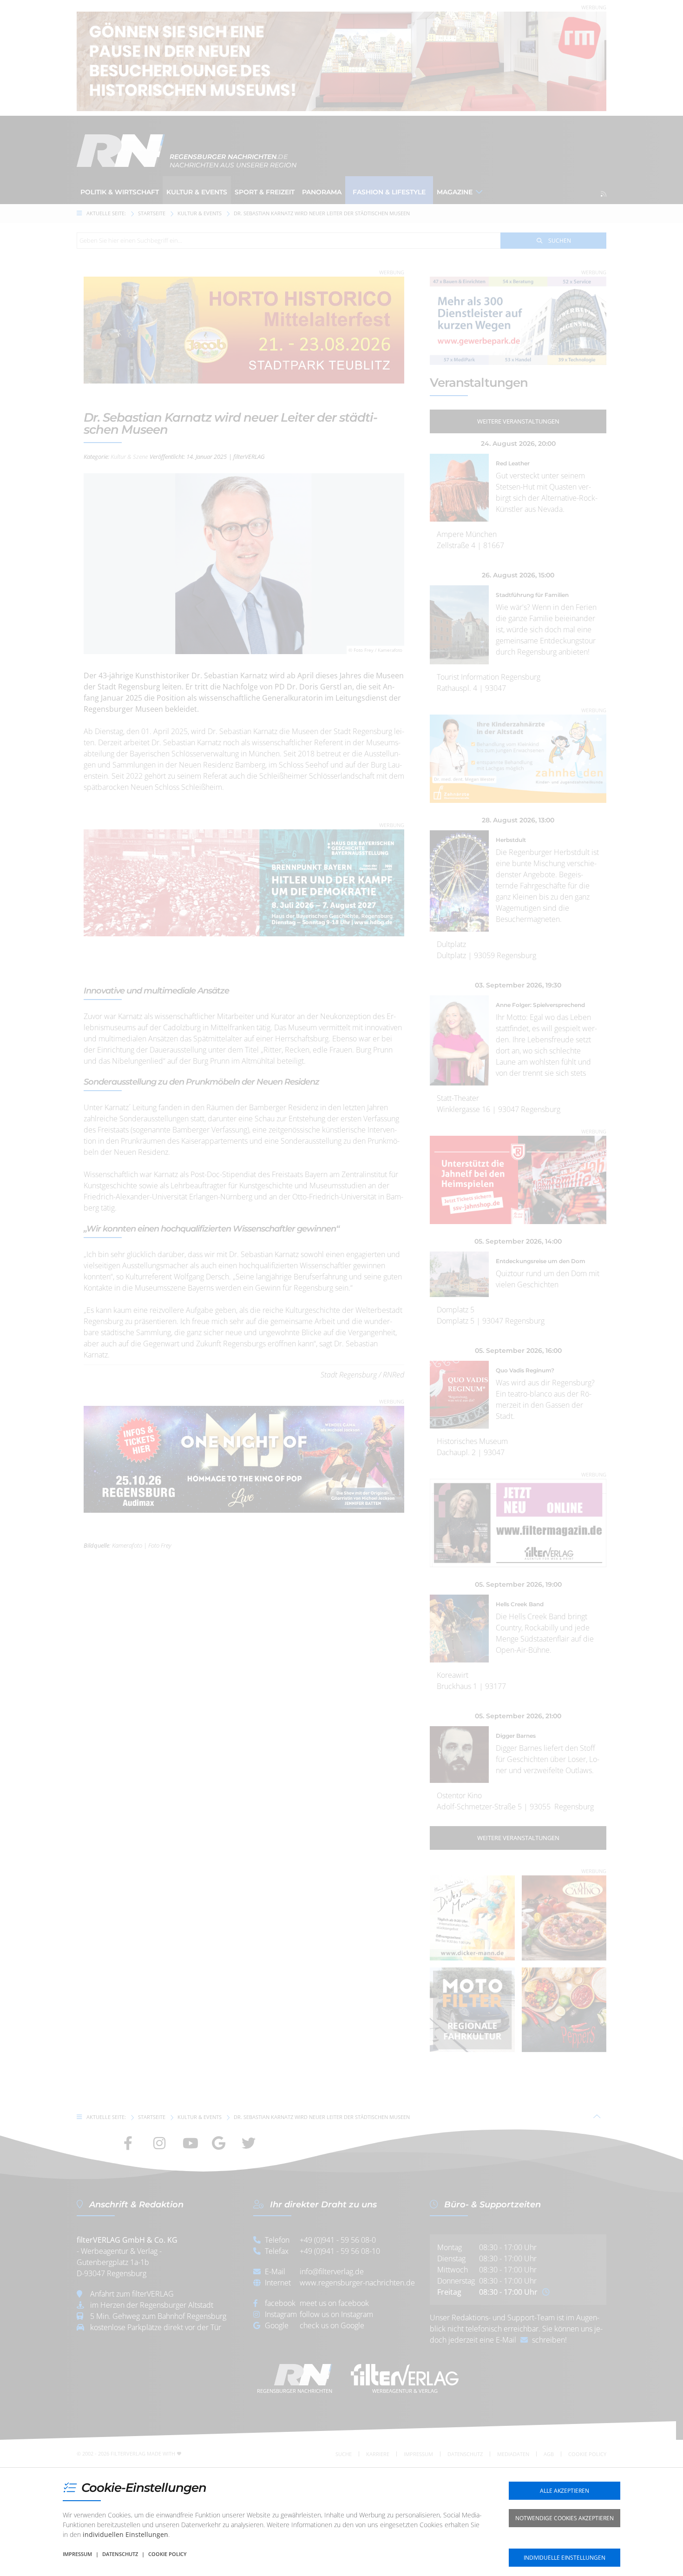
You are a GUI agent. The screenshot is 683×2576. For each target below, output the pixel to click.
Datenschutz (120, 2554)
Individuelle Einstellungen (565, 2558)
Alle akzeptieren (565, 2491)
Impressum (77, 2554)
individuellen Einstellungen (125, 2534)
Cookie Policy (167, 2554)
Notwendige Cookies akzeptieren (565, 2518)
